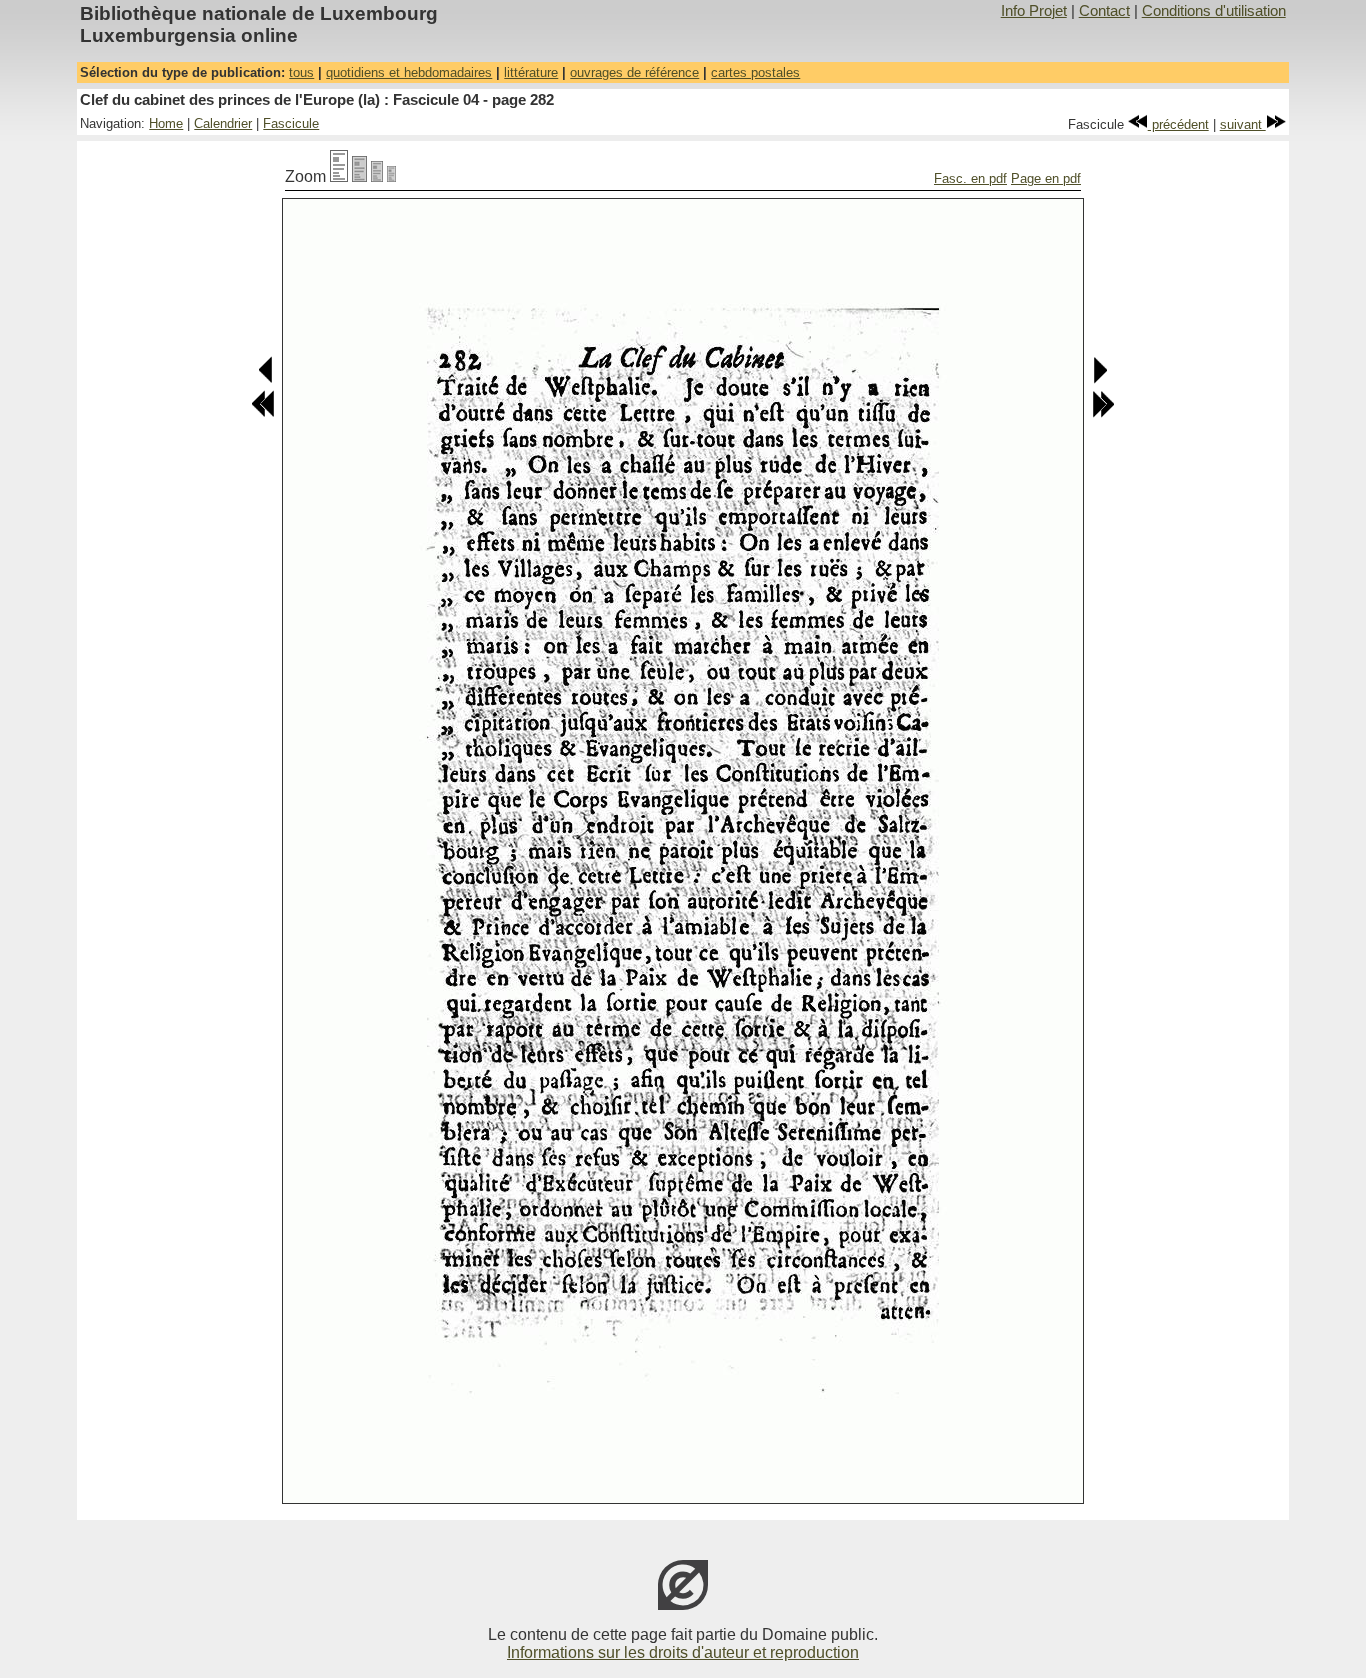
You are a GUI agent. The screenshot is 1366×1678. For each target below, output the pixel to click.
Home (166, 123)
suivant (1243, 124)
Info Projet (1034, 11)
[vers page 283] (1099, 379)
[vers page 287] (1103, 413)
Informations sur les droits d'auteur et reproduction (683, 1652)
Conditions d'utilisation (1214, 11)
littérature (531, 72)
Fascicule (291, 123)
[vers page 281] (266, 379)
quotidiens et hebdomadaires (409, 72)
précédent (1178, 124)
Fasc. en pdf (970, 178)
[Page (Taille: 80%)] (359, 176)
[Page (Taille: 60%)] (377, 176)
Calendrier (223, 123)
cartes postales (755, 72)
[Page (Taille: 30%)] (391, 176)
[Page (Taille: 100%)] (339, 176)
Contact (1104, 11)
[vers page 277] (263, 413)
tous (301, 72)
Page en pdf (1046, 178)
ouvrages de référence (634, 72)
